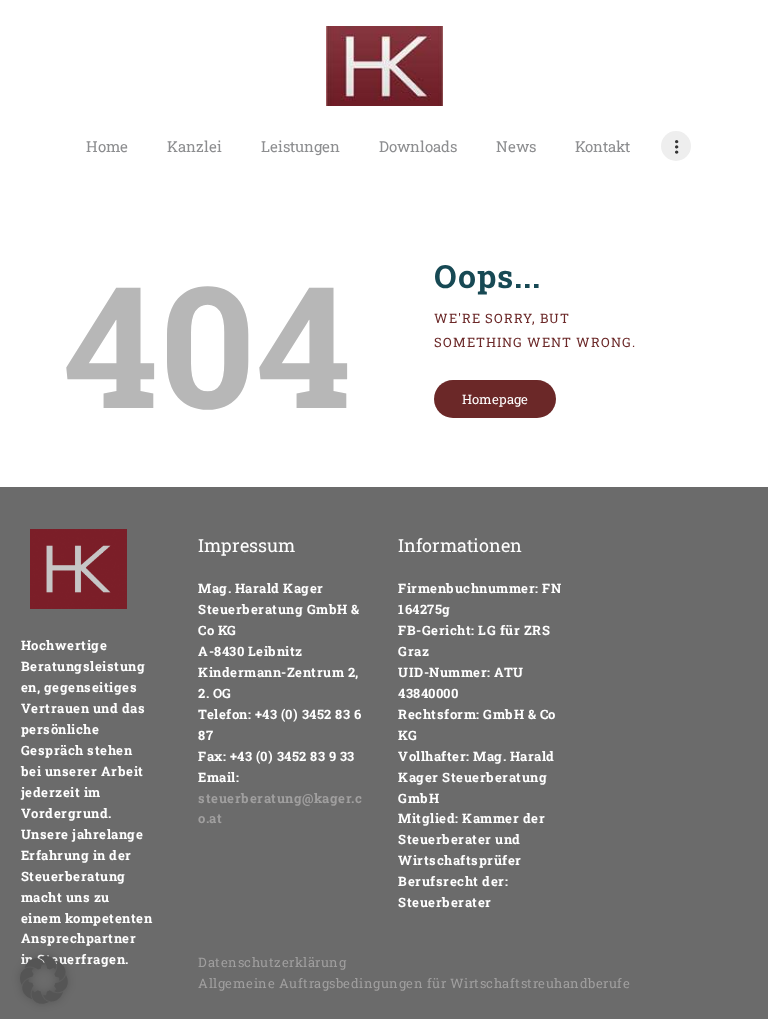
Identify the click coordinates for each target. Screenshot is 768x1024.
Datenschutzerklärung (272, 962)
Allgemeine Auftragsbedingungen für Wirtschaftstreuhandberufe (414, 983)
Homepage (495, 399)
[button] (44, 980)
